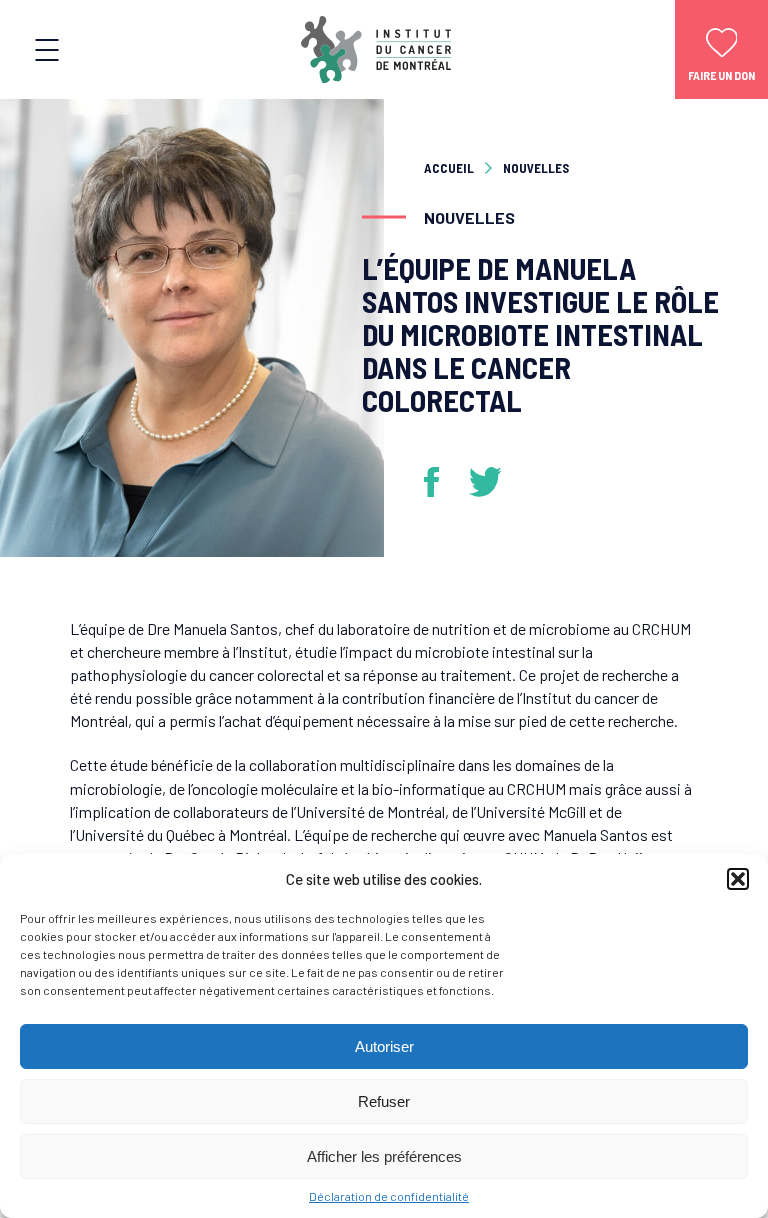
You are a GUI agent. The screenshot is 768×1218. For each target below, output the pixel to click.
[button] (738, 879)
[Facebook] (439, 482)
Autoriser (384, 1046)
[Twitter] (486, 482)
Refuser (384, 1101)
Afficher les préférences (384, 1156)
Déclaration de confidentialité (389, 1196)
